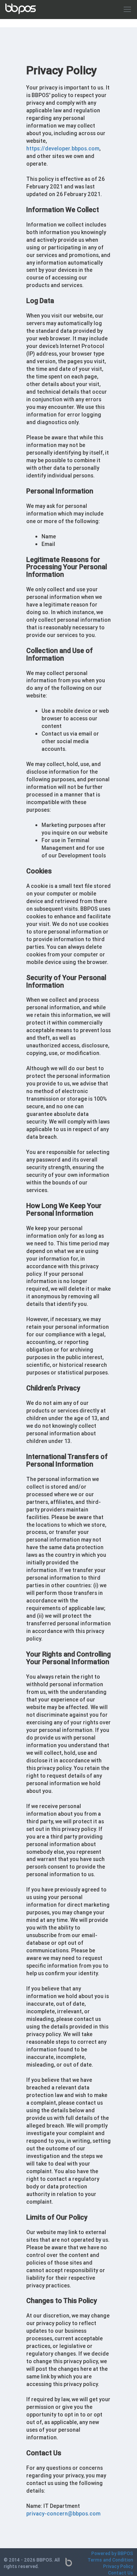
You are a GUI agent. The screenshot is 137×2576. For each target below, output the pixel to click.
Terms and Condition (110, 2560)
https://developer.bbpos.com (63, 148)
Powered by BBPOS (112, 2553)
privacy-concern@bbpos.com (63, 2514)
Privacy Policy (118, 2566)
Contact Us (121, 2573)
